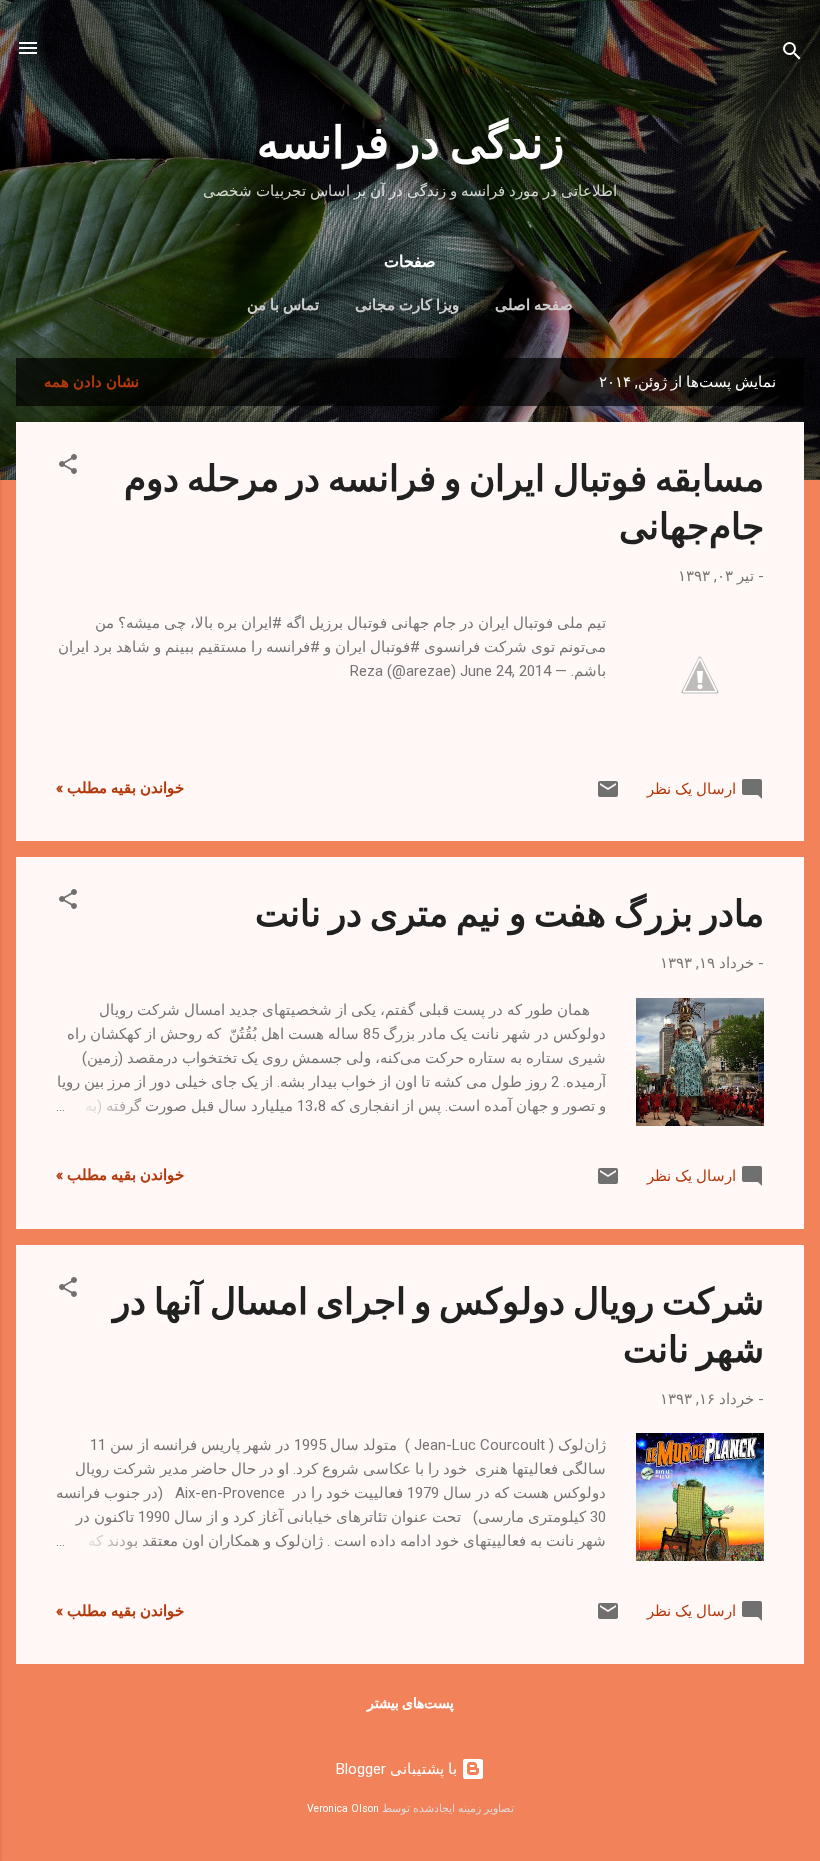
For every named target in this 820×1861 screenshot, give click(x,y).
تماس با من (283, 305)
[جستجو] (792, 54)
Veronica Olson (343, 1808)
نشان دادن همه (91, 382)
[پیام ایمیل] (608, 796)
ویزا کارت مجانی (407, 305)
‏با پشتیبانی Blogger (398, 1769)
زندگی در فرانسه (410, 139)
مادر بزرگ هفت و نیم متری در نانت (509, 911)
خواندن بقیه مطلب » (120, 788)
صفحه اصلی (534, 305)
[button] (68, 467)
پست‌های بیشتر (410, 1703)
